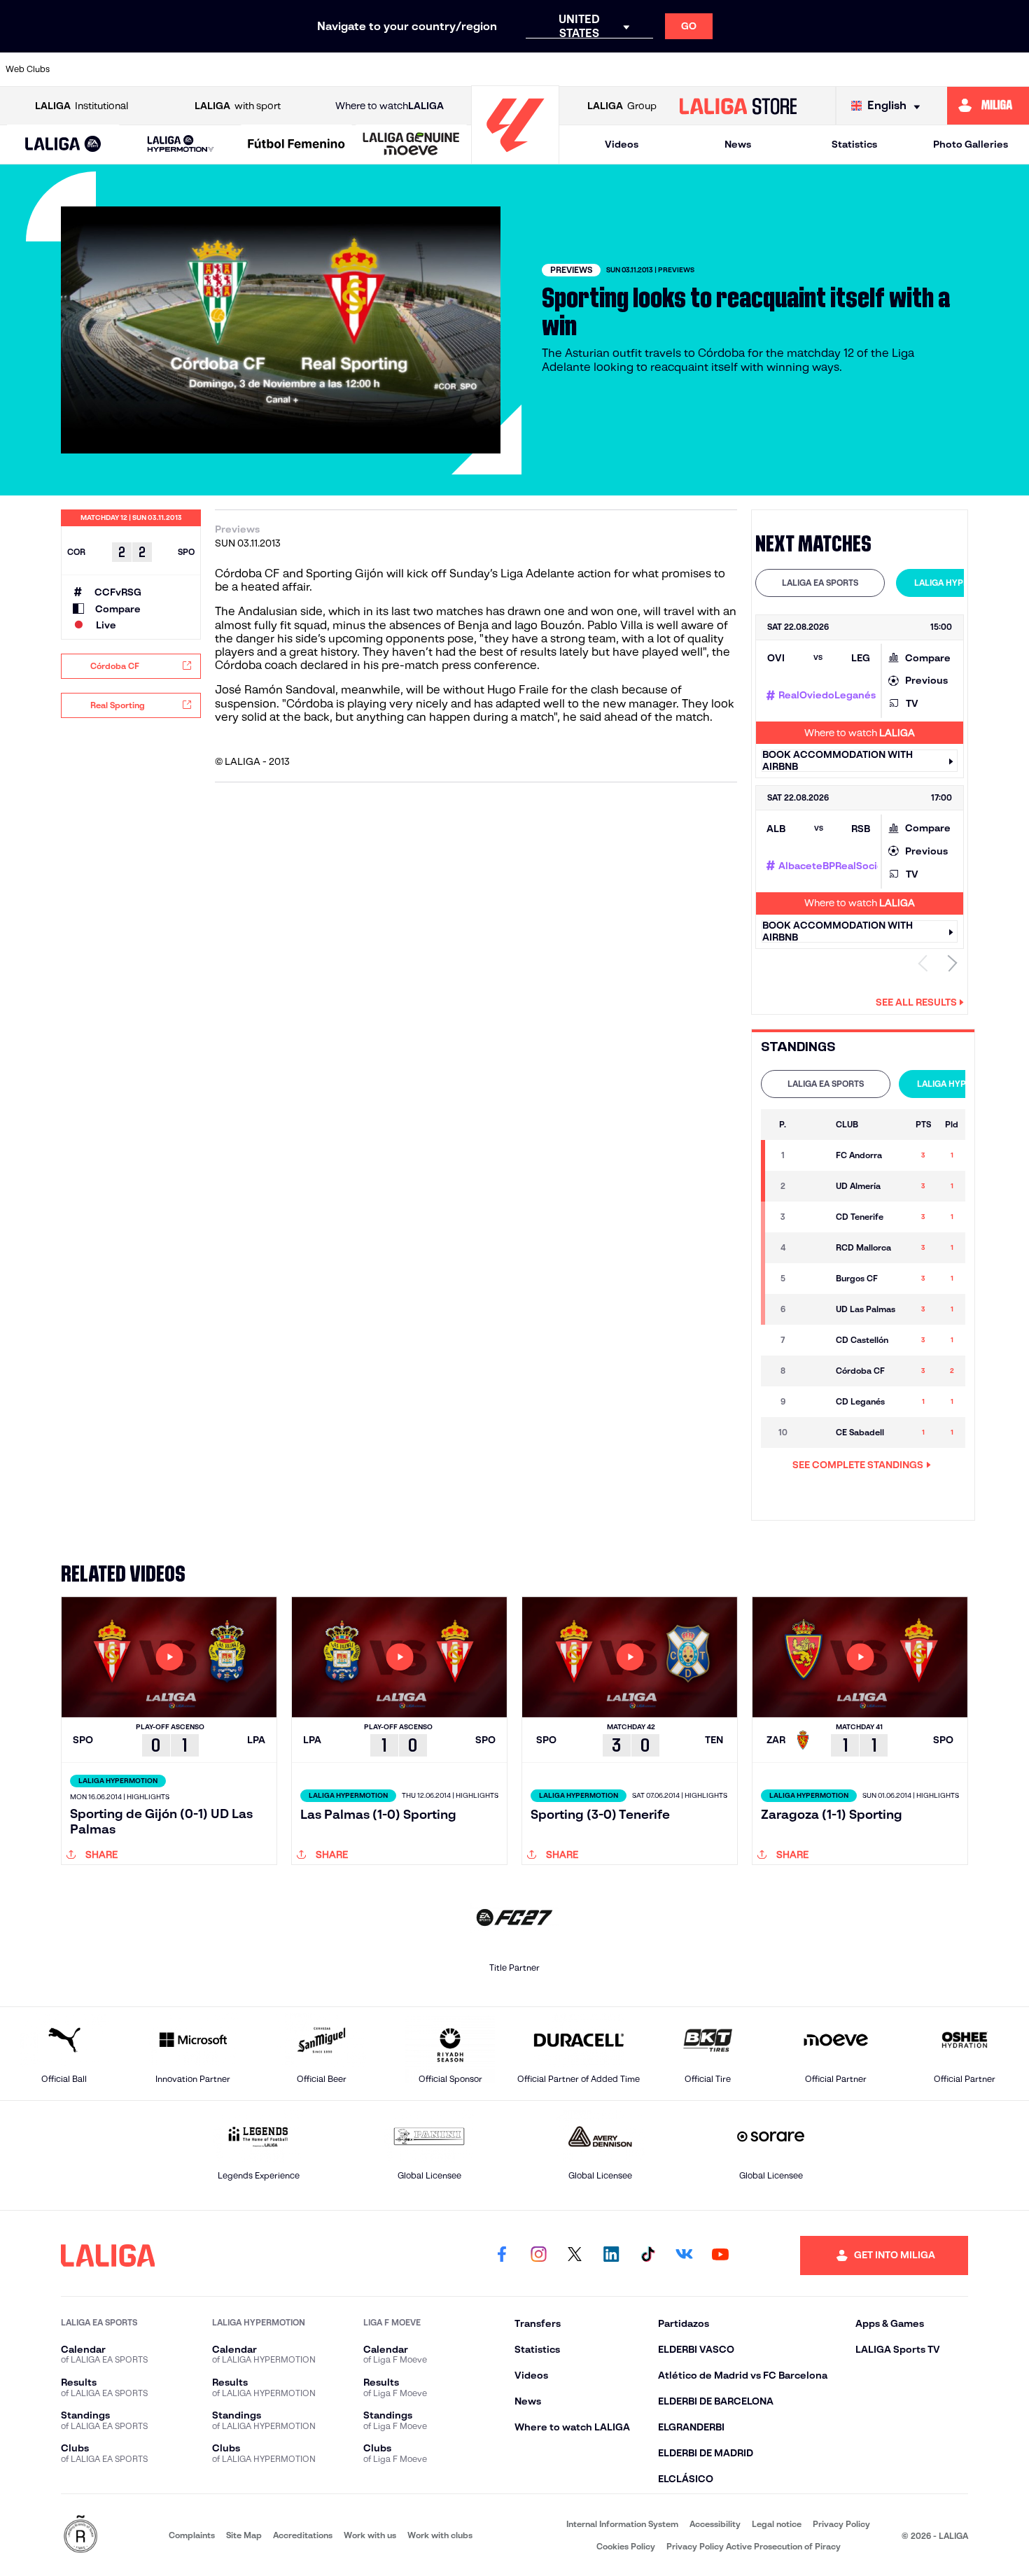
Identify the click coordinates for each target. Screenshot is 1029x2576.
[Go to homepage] (515, 158)
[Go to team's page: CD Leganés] (812, 1402)
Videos (622, 144)
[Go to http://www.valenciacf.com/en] (964, 69)
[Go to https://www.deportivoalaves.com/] (283, 69)
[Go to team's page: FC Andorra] (812, 1155)
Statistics (854, 144)
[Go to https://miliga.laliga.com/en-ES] (988, 106)
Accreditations (303, 2535)
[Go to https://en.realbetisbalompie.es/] (769, 69)
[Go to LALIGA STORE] (738, 106)
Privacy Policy (841, 2524)
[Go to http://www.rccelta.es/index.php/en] (234, 69)
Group (622, 106)
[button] (63, 145)
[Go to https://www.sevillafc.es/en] (916, 69)
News (738, 144)
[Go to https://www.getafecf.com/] (428, 69)
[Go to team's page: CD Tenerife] (812, 1217)
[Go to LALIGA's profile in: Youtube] (720, 2255)
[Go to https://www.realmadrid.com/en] (818, 69)
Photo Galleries (971, 144)
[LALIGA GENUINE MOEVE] (411, 145)
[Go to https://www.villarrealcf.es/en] (1013, 69)
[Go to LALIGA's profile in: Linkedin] (611, 2255)
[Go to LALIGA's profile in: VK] (684, 2255)
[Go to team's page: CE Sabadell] (812, 1433)
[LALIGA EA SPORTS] (63, 145)
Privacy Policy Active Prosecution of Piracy (754, 2546)
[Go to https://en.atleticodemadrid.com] (136, 69)
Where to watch (390, 106)
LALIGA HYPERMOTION (961, 583)
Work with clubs (440, 2535)
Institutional (82, 106)
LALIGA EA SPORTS (820, 583)
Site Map (244, 2535)
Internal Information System (622, 2524)
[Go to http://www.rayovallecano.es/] (624, 69)
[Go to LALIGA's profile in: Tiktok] (647, 2255)
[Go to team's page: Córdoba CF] (812, 1371)
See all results (916, 1002)
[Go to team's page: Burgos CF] (812, 1279)
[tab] (820, 583)
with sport (238, 106)
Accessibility (715, 2524)
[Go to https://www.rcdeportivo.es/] (672, 69)
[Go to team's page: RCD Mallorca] (812, 1248)
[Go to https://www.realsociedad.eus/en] (867, 69)
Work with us (370, 2535)
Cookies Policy (626, 2546)
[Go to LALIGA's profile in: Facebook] (502, 2255)
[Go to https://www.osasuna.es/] (185, 69)
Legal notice (777, 2524)
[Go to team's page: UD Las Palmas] (812, 1309)
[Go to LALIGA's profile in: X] (575, 2255)
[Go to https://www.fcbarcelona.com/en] (380, 69)
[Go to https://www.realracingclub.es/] (575, 69)
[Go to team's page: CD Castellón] (812, 1340)
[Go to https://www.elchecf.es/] (331, 69)
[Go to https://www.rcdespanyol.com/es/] (721, 69)
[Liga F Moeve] (296, 145)
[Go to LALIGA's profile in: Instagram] (538, 2255)
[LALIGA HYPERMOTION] (181, 145)
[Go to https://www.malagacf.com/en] (526, 69)
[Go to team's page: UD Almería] (812, 1186)
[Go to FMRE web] (80, 2535)
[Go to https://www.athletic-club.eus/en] (88, 69)
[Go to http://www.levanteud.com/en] (477, 69)
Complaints (192, 2535)
